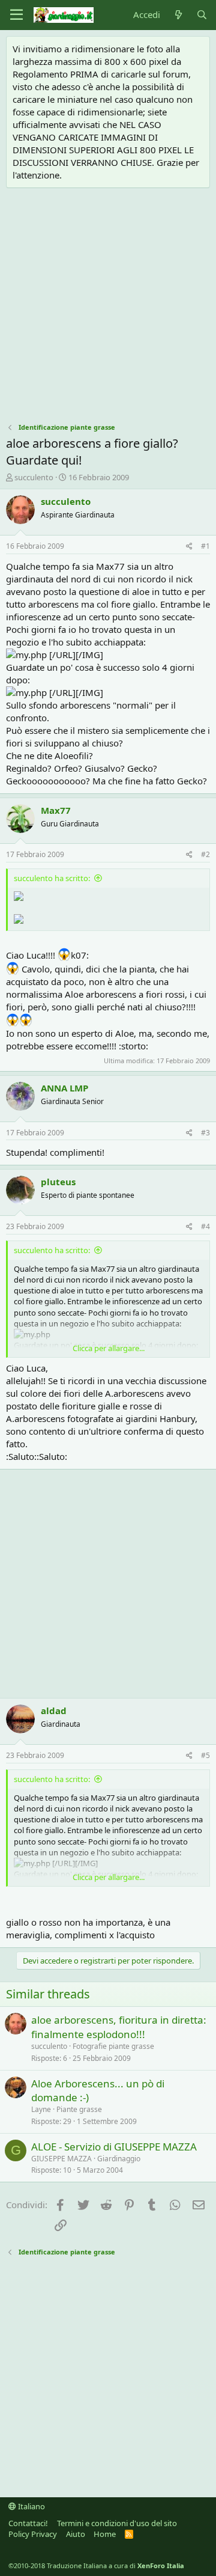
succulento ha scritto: (52, 878)
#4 (205, 1226)
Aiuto (76, 2534)
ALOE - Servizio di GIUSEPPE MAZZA (114, 2147)
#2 (205, 854)
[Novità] (178, 15)
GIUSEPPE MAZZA (61, 2159)
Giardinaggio (119, 2159)
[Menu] (16, 15)
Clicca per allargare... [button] (109, 1348)
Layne (41, 2109)
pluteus (58, 1182)
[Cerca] (202, 15)
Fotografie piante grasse (113, 2046)
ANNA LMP (64, 1088)
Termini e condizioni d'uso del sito (117, 2523)
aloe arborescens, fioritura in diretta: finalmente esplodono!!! (119, 2027)
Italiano (31, 2506)
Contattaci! (28, 2523)
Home (105, 2534)
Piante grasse (79, 2109)
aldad (54, 1711)
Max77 (56, 810)
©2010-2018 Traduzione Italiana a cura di (96, 2565)
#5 (205, 1755)
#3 (205, 1133)
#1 (205, 546)
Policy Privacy (33, 2534)
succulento (34, 477)
